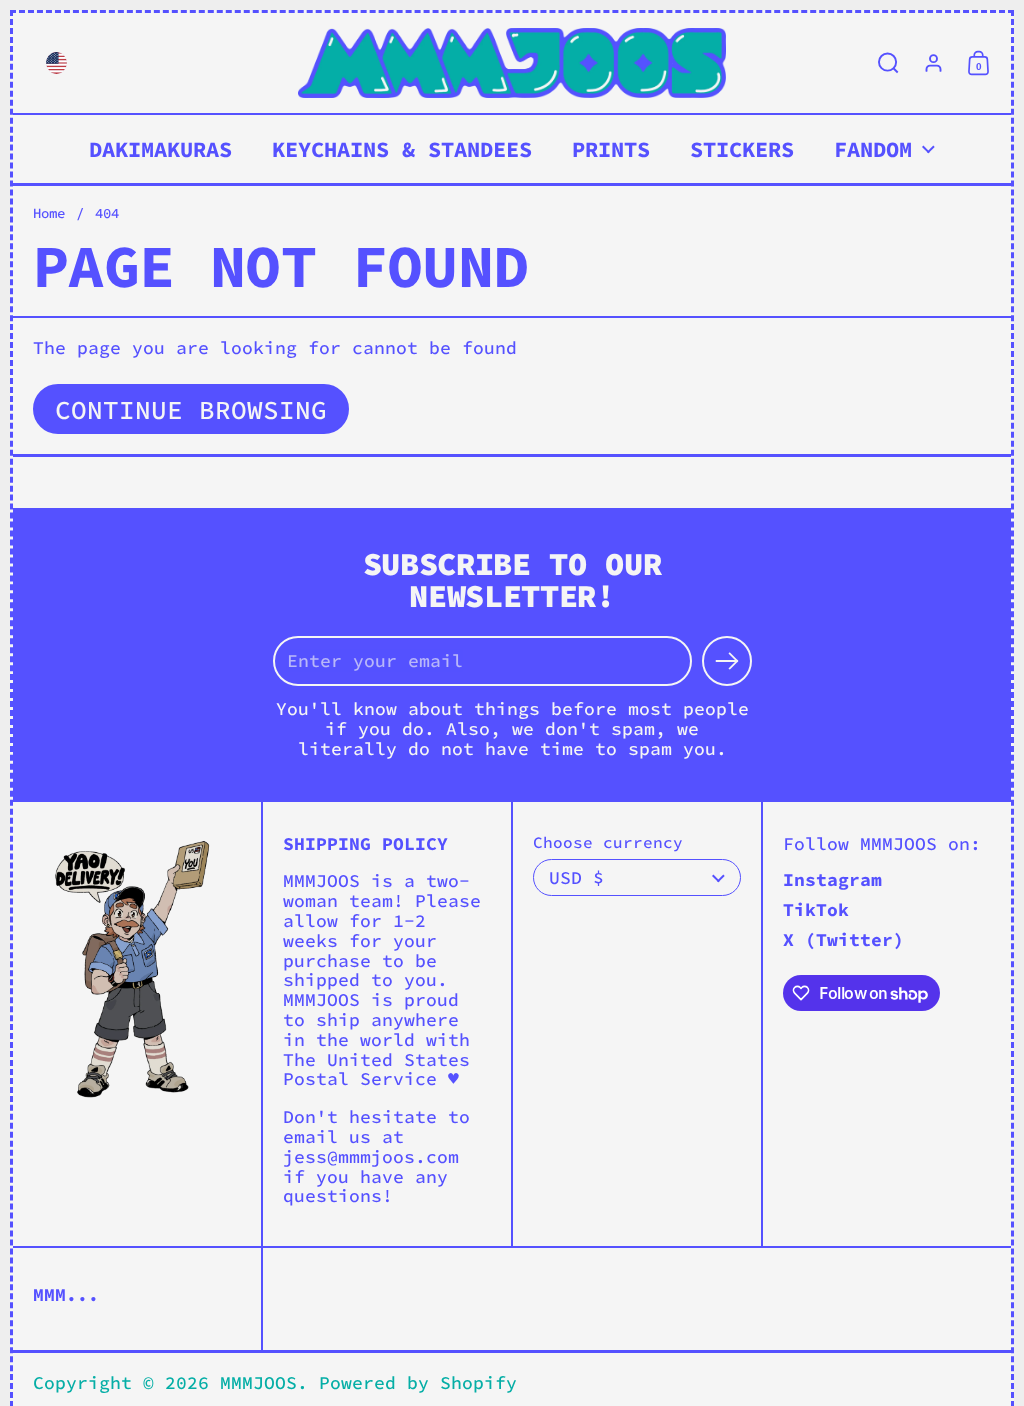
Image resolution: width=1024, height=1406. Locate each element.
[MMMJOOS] (512, 63)
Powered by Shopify (418, 1382)
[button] (51, 63)
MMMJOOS (258, 1382)
